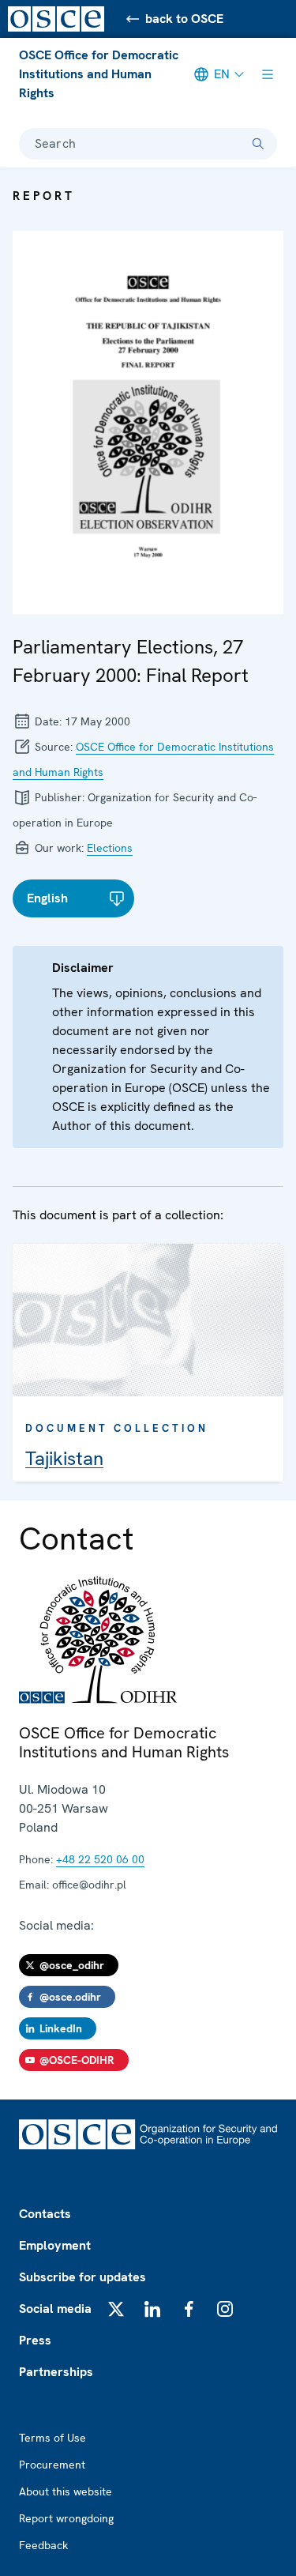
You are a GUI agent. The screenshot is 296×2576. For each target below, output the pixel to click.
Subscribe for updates (82, 2277)
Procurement (52, 2465)
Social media (55, 2309)
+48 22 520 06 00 (100, 1859)
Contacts (45, 2214)
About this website (66, 2491)
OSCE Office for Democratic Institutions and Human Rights (99, 74)
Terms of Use (52, 2438)
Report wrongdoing (66, 2518)
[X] (116, 2309)
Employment (55, 2245)
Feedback (43, 2545)
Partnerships (56, 2372)
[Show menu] (268, 74)
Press (35, 2340)
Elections (110, 848)
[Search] (258, 144)
